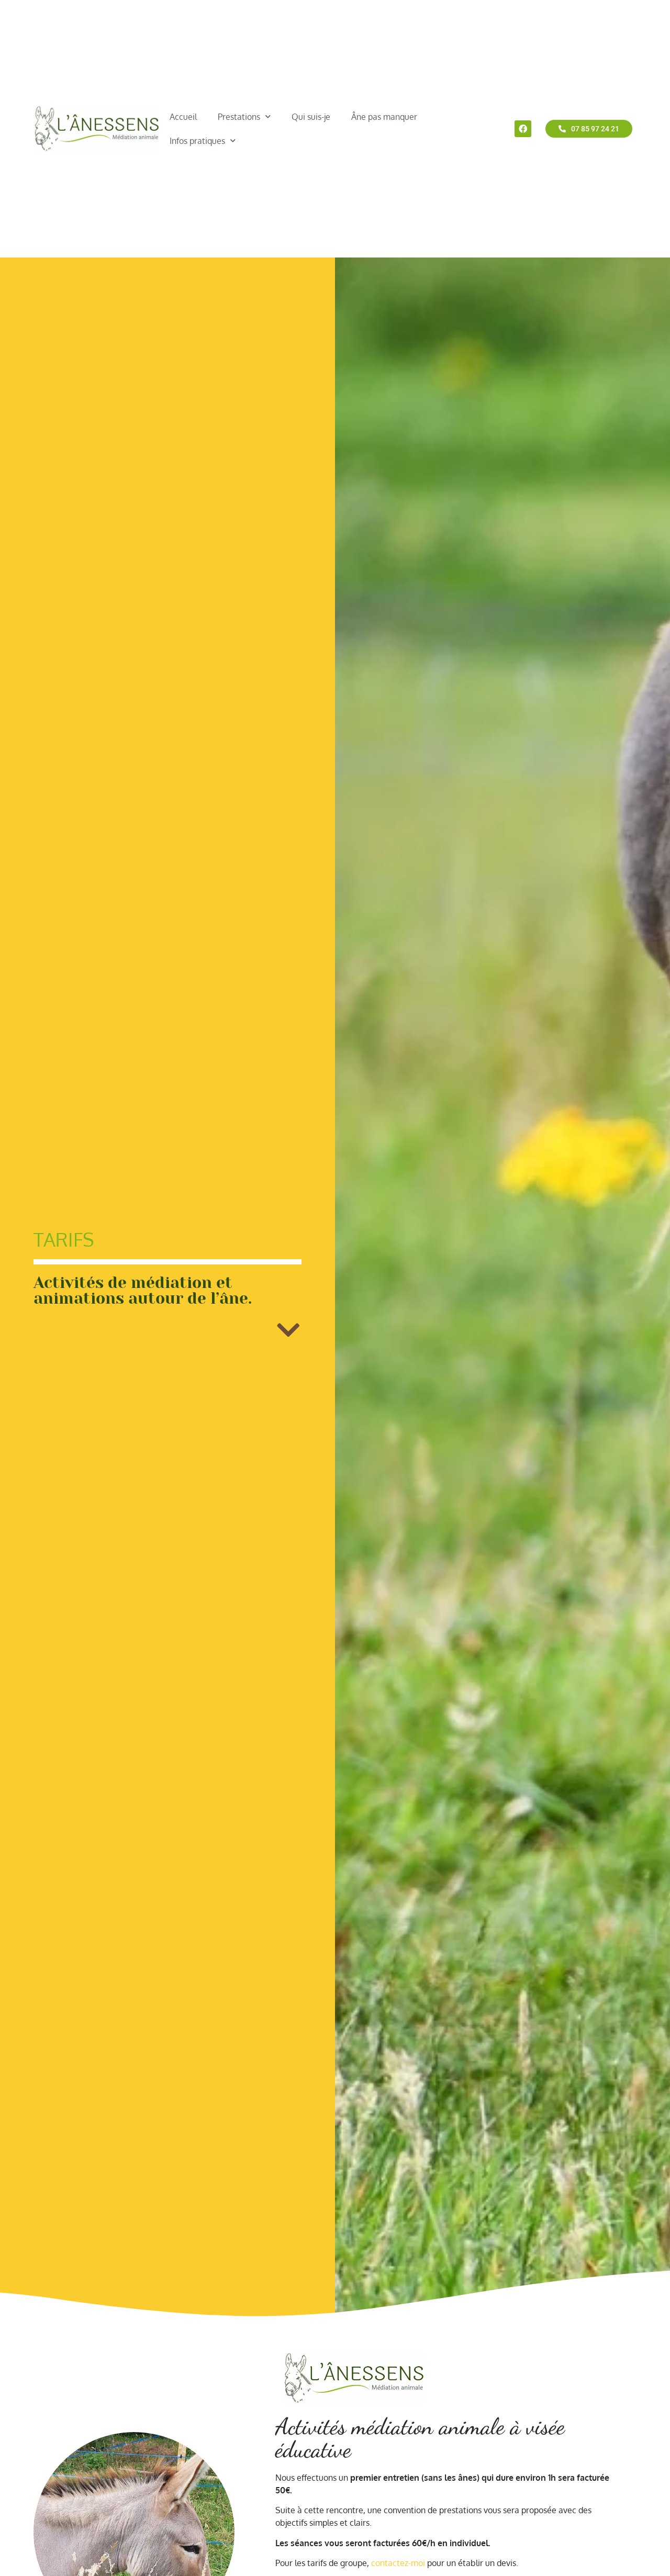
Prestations (239, 117)
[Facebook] (523, 129)
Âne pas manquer (384, 117)
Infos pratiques (197, 141)
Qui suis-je (311, 117)
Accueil (183, 117)
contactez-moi (398, 2563)
